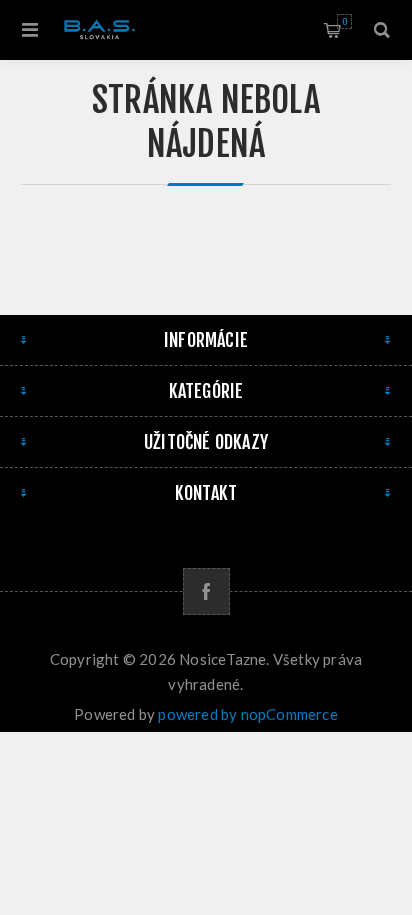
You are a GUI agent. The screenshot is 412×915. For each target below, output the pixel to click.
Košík (344, 21)
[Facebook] (206, 591)
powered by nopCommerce (247, 714)
